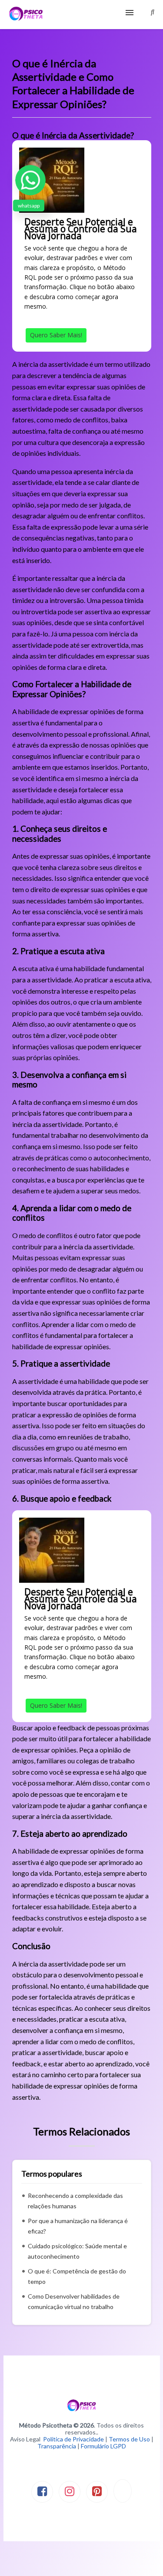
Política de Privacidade (73, 2439)
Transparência (57, 2446)
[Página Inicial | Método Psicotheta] (26, 15)
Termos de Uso (129, 2439)
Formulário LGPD (103, 2446)
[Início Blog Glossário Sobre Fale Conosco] (81, 15)
